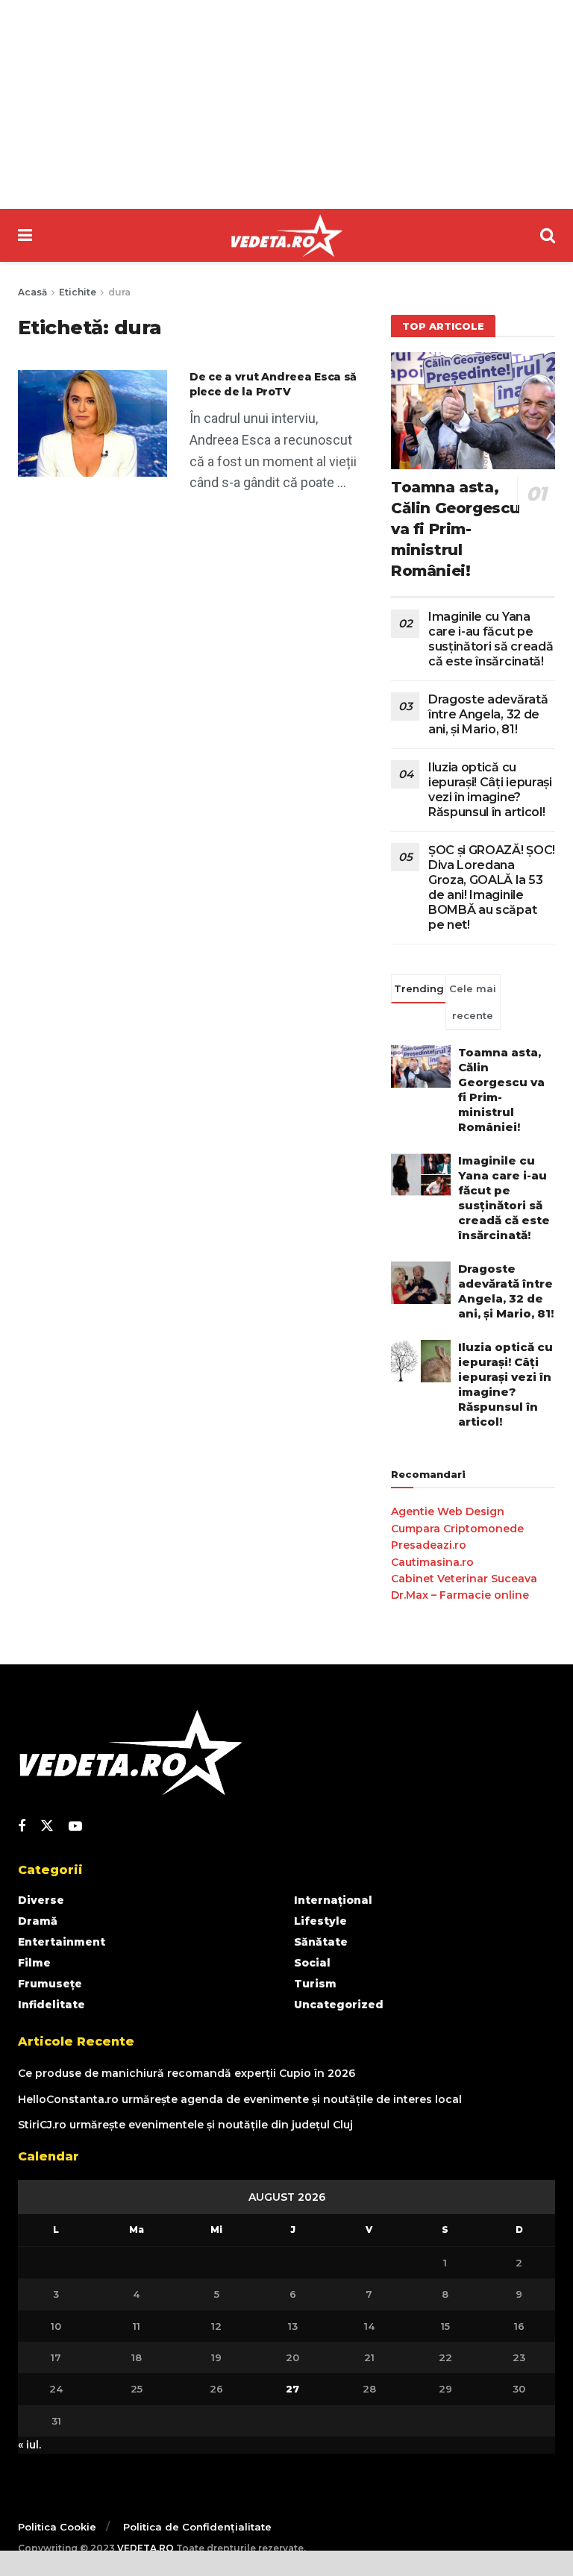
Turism (315, 1984)
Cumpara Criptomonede (457, 1529)
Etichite (78, 292)
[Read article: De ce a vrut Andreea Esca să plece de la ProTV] (93, 423)
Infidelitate (51, 2005)
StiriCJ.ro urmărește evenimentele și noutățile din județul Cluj (185, 2125)
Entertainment (62, 1942)
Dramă (38, 1921)
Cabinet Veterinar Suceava (464, 1579)
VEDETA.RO (145, 2548)
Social (312, 1963)
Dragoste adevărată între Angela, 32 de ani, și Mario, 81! (488, 714)
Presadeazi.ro (429, 1545)
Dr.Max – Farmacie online (460, 1595)
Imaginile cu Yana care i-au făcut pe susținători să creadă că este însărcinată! (491, 639)
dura (119, 292)
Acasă (32, 292)
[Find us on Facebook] (22, 1827)
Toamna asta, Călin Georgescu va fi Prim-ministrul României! (455, 529)
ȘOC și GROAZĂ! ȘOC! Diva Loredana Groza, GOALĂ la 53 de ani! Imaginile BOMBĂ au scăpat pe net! (492, 887)
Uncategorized (339, 2005)
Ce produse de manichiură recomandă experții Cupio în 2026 (187, 2073)
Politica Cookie (57, 2527)
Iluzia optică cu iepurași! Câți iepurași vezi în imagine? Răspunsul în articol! (490, 790)
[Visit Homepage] (286, 236)
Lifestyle (320, 1921)
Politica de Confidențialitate (197, 2527)
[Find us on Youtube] (75, 1827)
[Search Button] (548, 235)
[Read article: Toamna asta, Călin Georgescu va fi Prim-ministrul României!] (473, 411)
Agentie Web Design (448, 1511)
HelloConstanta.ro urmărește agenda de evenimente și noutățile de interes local (240, 2099)
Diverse (41, 1900)
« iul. (29, 2445)
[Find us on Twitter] (47, 1826)
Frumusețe (50, 1984)
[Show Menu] (25, 235)
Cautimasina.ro (432, 1562)
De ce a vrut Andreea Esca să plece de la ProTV (273, 384)
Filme (34, 1963)
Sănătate (321, 1942)
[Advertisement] (286, 104)
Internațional (333, 1900)
